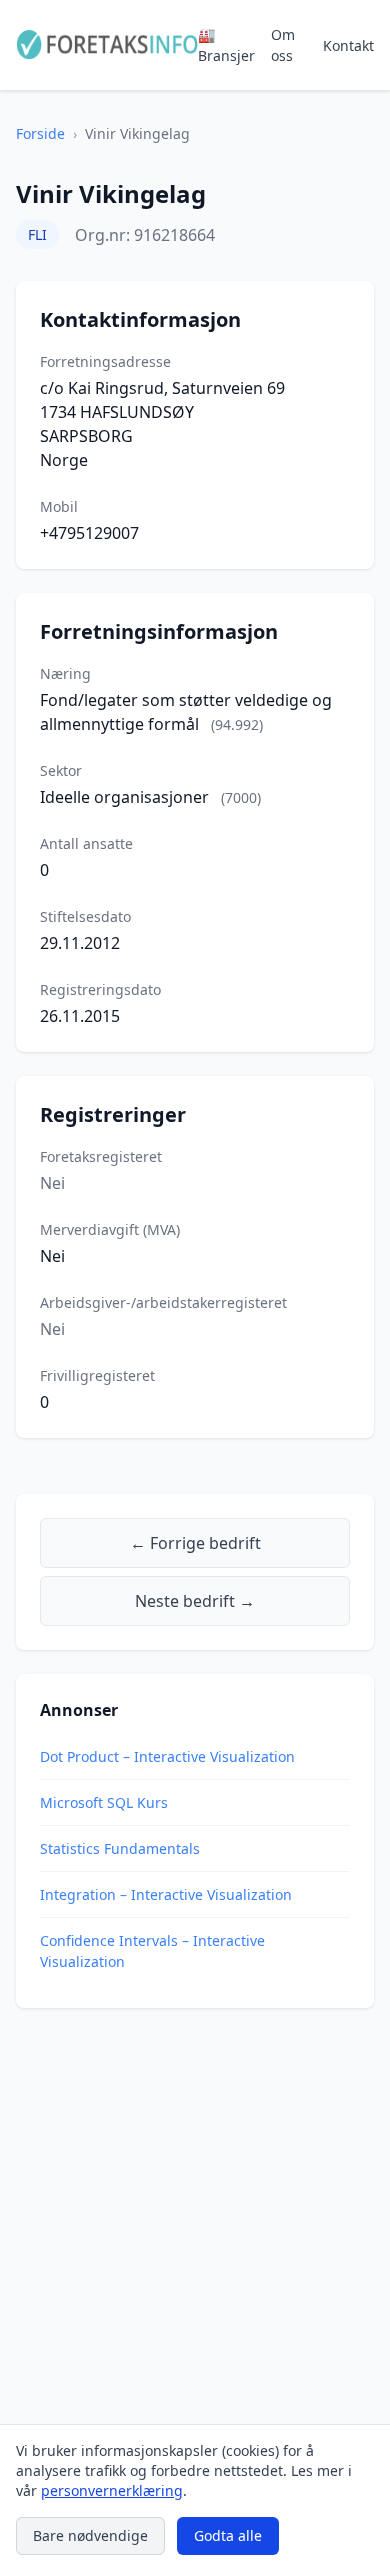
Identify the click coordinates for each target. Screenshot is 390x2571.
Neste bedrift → (195, 1601)
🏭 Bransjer (226, 45)
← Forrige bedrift (195, 1543)
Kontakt (348, 45)
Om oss (283, 45)
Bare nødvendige (90, 2535)
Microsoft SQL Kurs (104, 1802)
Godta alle (228, 2535)
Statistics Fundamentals (120, 1848)
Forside (40, 133)
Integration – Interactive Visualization (166, 1894)
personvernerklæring (112, 2490)
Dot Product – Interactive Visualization (167, 1756)
